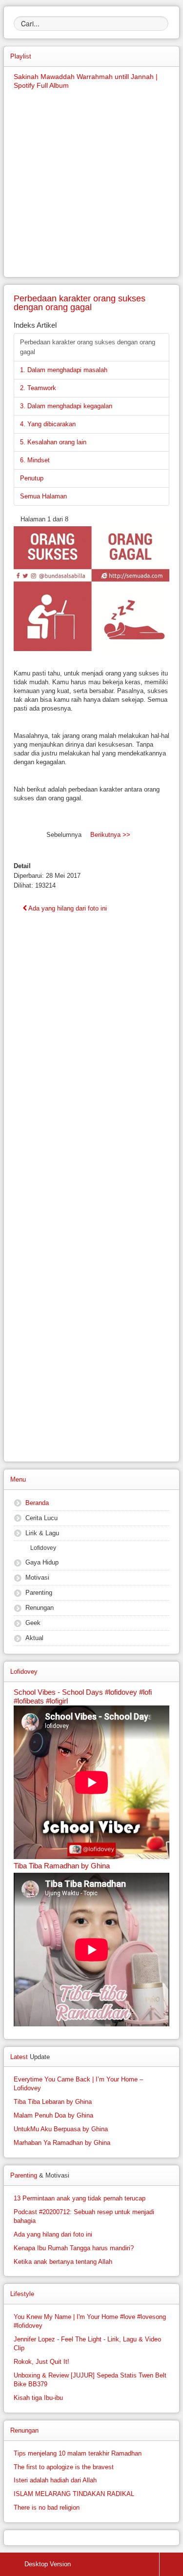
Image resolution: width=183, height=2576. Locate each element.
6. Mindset (35, 460)
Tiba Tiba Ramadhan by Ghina (62, 1866)
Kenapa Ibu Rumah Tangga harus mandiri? (74, 2248)
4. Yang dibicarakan (48, 424)
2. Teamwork (38, 388)
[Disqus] (91, 1075)
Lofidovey (43, 1548)
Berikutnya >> (110, 835)
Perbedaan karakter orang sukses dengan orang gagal (88, 347)
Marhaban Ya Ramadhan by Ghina (62, 2143)
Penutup (32, 478)
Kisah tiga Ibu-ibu (38, 2398)
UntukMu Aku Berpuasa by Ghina (61, 2129)
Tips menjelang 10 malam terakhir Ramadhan (78, 2453)
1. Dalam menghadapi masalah (64, 370)
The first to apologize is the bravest (64, 2467)
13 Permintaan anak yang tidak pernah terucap (80, 2198)
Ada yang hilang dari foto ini (67, 908)
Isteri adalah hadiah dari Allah (55, 2480)
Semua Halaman (43, 496)
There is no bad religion (47, 2507)
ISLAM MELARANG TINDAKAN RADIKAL (74, 2494)
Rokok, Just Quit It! (41, 2362)
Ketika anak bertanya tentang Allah (63, 2262)
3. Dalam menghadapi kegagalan (66, 406)
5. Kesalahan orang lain (53, 442)
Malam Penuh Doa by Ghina (53, 2115)
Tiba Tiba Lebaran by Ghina (53, 2102)
